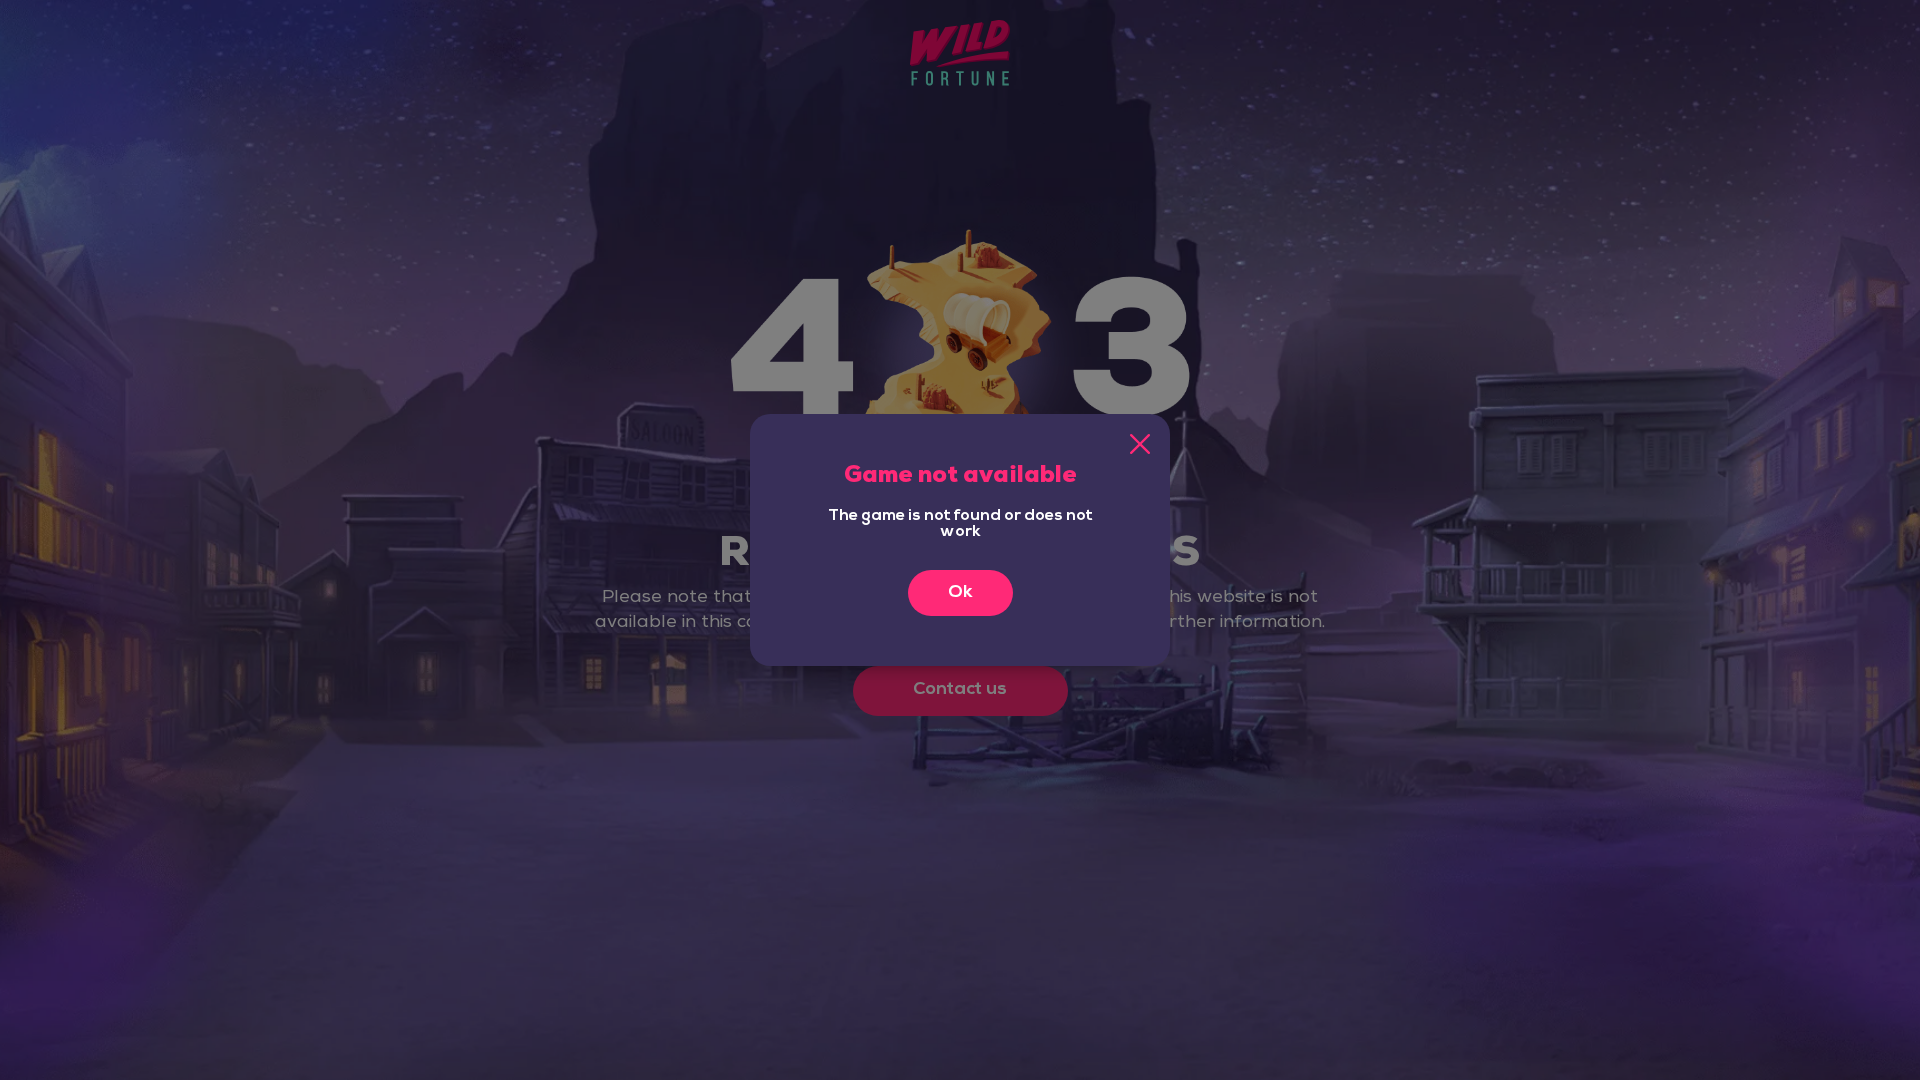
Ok (960, 593)
